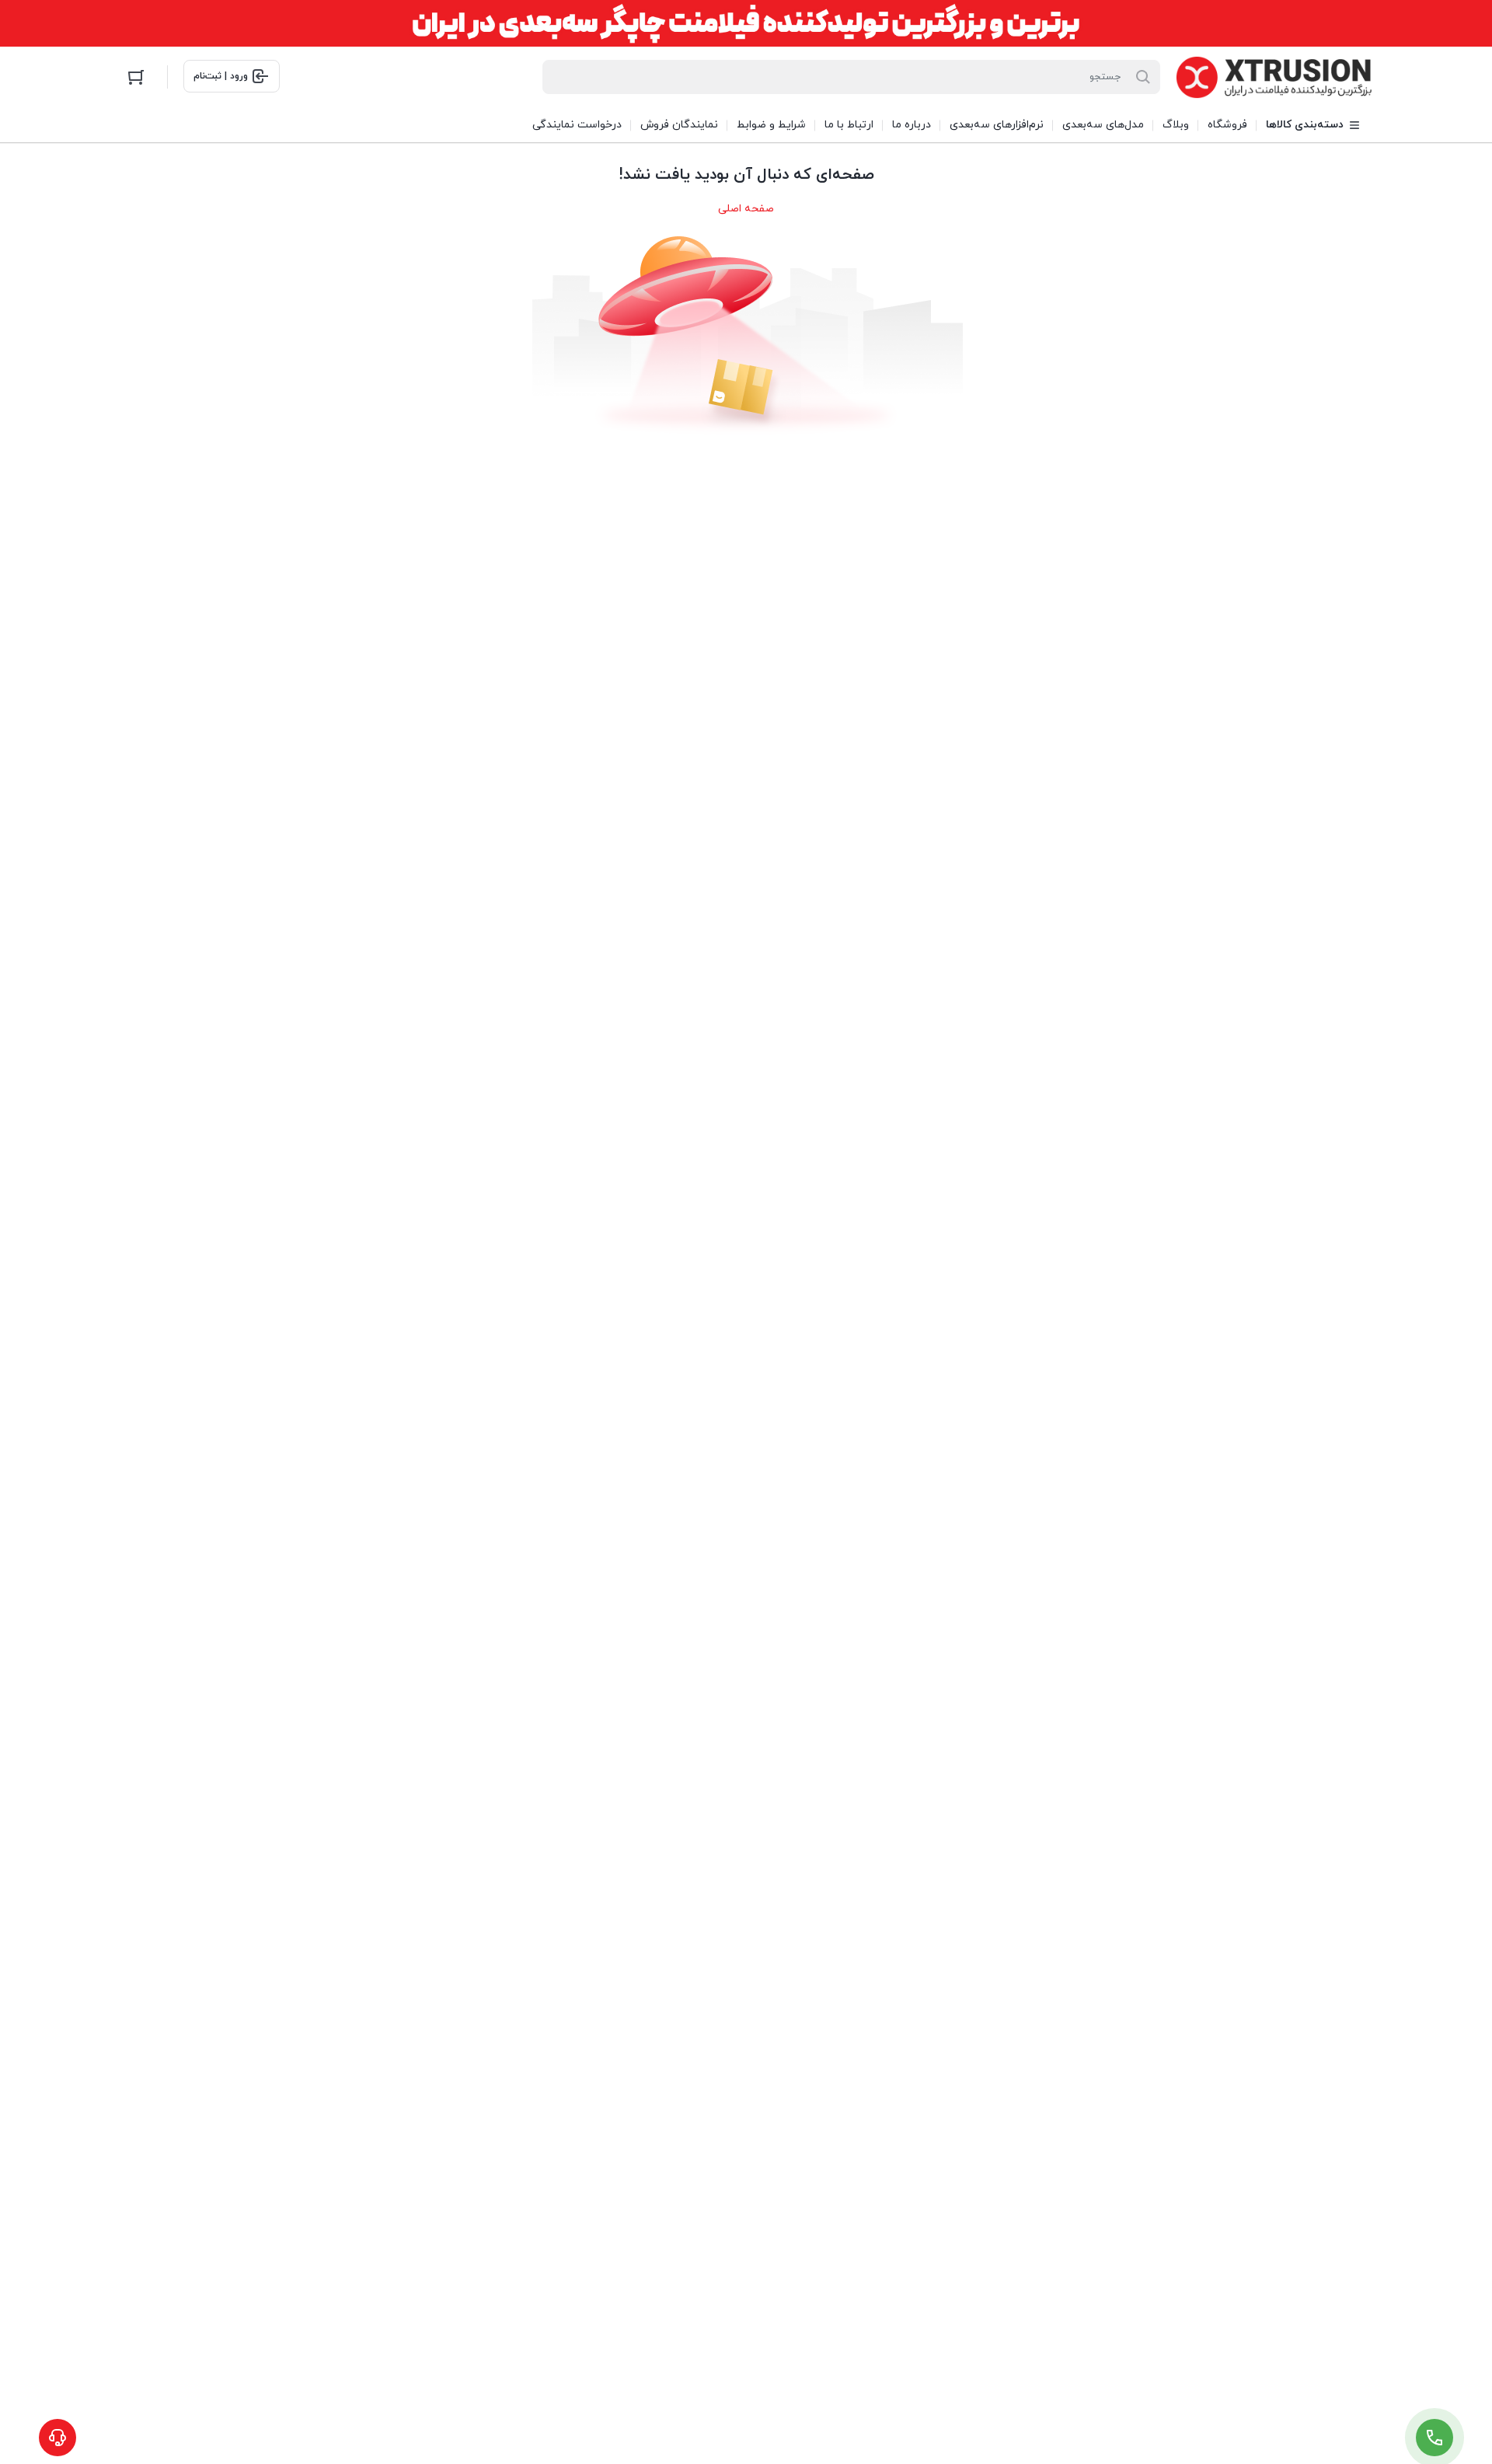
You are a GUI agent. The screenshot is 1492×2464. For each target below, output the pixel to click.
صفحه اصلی (746, 209)
